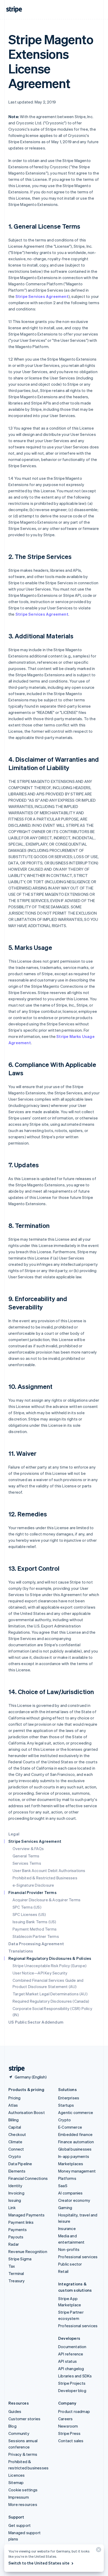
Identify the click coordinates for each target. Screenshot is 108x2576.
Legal (14, 1834)
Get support (20, 2525)
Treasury (17, 2281)
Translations (21, 1951)
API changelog (71, 2369)
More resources (23, 2504)
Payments (18, 2230)
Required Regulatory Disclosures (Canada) (51, 2001)
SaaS (63, 2186)
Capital (15, 2127)
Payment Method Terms (35, 1929)
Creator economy (74, 2200)
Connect (16, 2149)
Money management (77, 2171)
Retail (63, 2271)
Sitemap (16, 2482)
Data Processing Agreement (36, 1944)
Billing (13, 2120)
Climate (15, 2142)
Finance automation (76, 2142)
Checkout (17, 2134)
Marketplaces (71, 2164)
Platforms (67, 2178)
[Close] (98, 2551)
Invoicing (16, 2193)
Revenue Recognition (28, 2251)
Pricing (14, 2098)
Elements (17, 2171)
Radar (14, 2244)
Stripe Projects (72, 2383)
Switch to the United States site (39, 2563)
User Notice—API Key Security (40, 1973)
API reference (71, 2354)
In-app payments (74, 2156)
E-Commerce (70, 2127)
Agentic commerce (76, 2112)
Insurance (67, 2228)
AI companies (70, 2193)
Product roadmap (74, 2411)
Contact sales (71, 2441)
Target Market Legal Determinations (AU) (50, 1994)
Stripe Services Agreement (42, 296)
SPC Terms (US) (27, 1907)
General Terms (26, 1856)
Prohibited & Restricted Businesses (45, 1878)
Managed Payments (26, 2215)
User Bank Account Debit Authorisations (49, 1870)
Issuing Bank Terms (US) (34, 1922)
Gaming (65, 2208)
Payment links (21, 2222)
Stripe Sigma (20, 2259)
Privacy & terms (23, 2454)
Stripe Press (69, 2433)
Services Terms (27, 1863)
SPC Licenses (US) (29, 1914)
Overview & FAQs (28, 1849)
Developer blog (72, 2390)
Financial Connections (28, 2178)
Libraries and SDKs (75, 2376)
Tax (12, 2266)
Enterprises (69, 2098)
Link (12, 2208)
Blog (12, 2426)
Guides (15, 2411)
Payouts (16, 2237)
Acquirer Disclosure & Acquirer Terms (47, 1900)
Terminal (16, 2273)
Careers (65, 2419)
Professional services (78, 2257)
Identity (15, 2186)
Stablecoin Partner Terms (36, 1936)
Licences (17, 2475)
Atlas (13, 2105)
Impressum (19, 2497)
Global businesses (75, 2149)
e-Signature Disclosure (33, 1885)
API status (67, 2361)
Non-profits (69, 2249)
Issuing (15, 2200)
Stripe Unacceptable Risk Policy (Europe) (50, 1966)
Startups (66, 2105)
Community (19, 2433)
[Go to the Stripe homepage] (15, 2069)
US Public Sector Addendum (36, 2022)
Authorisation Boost (27, 2112)
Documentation (72, 2347)
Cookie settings (23, 2490)
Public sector (70, 2264)
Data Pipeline (20, 2164)
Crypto (15, 2156)
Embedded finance (75, 2134)
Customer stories (24, 2419)
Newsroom (68, 2426)
